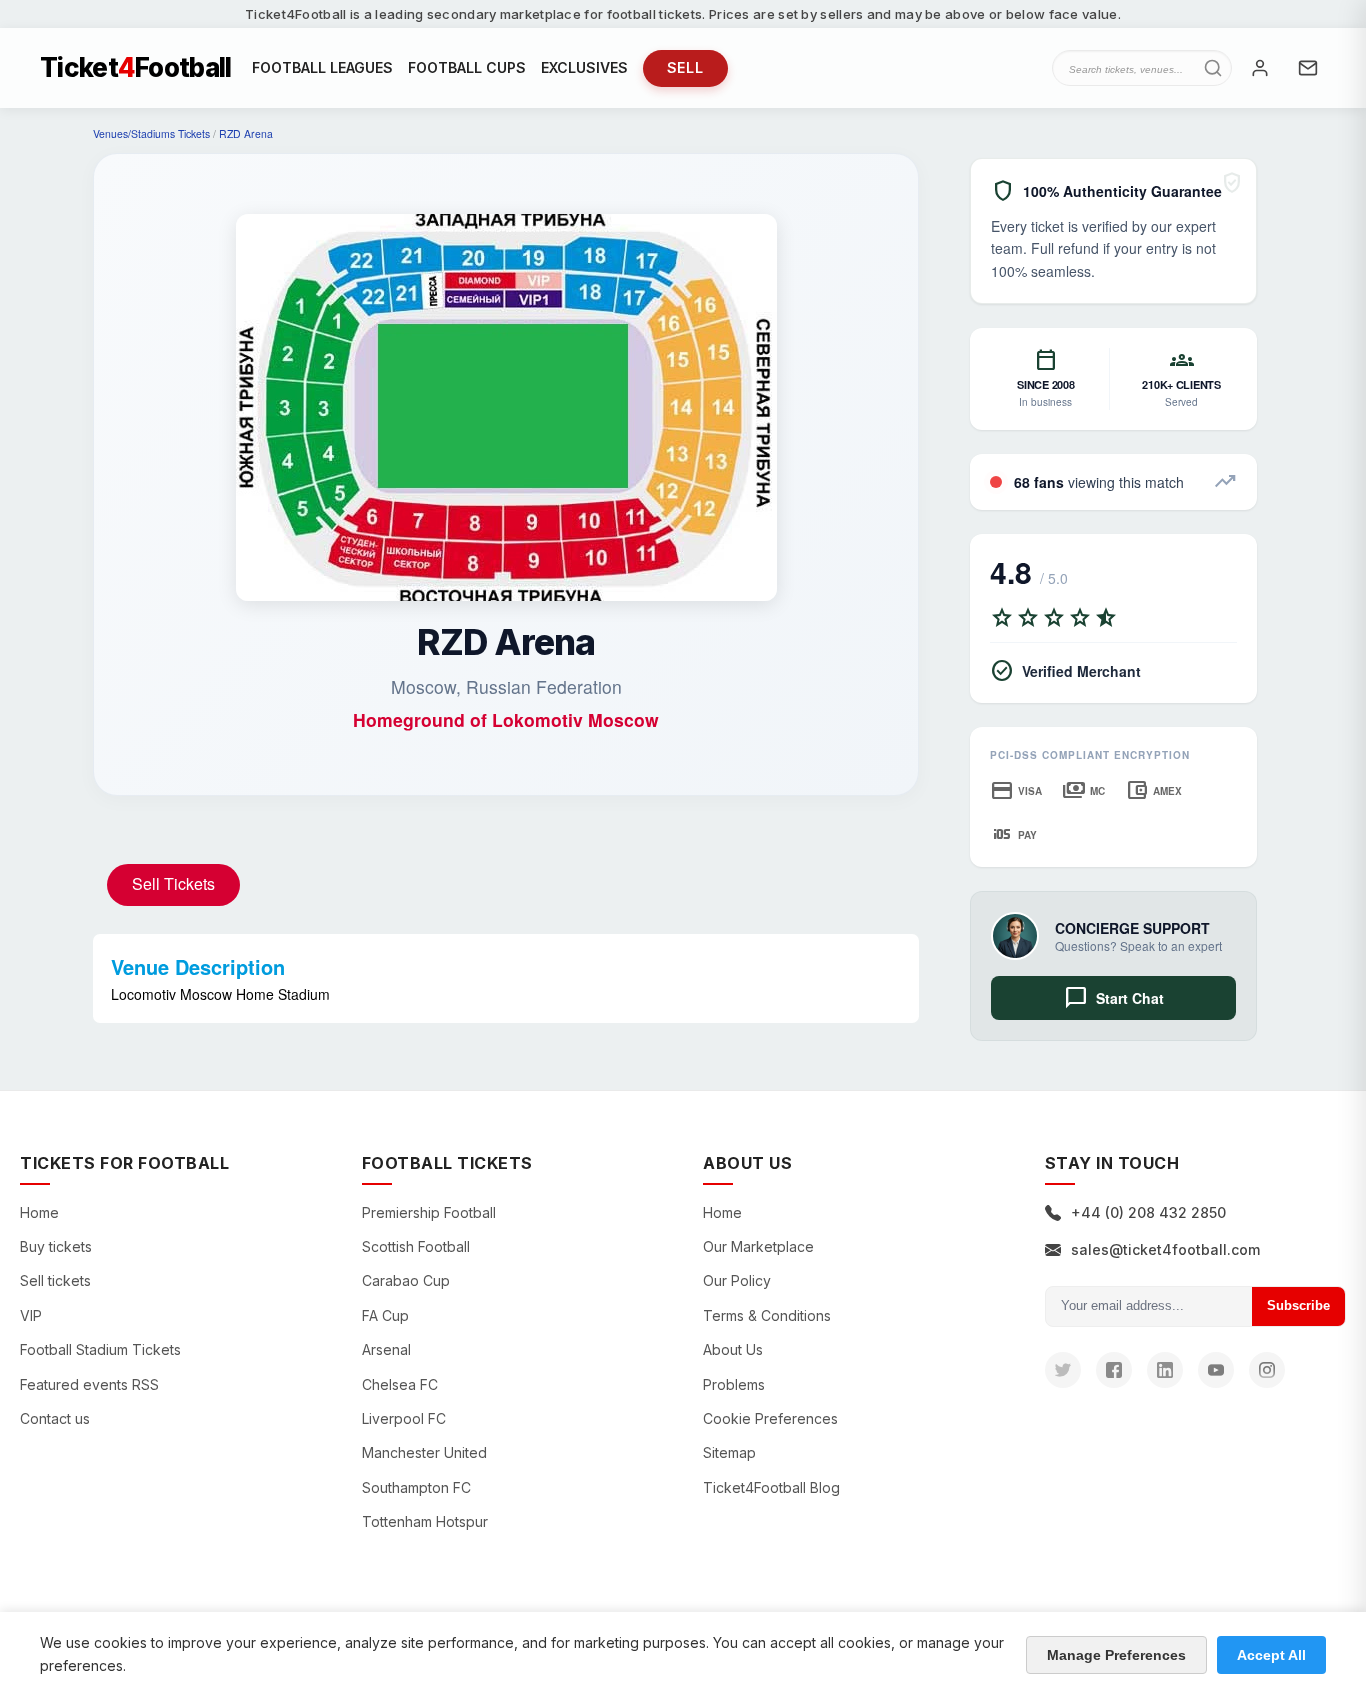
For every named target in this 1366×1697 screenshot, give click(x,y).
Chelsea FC (400, 1384)
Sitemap (729, 1452)
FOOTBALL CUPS (467, 67)
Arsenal (386, 1349)
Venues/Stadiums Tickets (151, 133)
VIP (31, 1315)
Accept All (1271, 1655)
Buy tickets (56, 1246)
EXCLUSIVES (584, 67)
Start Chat (1114, 998)
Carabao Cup (406, 1280)
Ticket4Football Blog (771, 1487)
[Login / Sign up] (1260, 68)
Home (39, 1212)
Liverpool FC (404, 1418)
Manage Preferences (1116, 1655)
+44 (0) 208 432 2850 (1148, 1212)
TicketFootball (136, 68)
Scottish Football (416, 1246)
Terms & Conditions (767, 1315)
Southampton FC (416, 1487)
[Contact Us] (1308, 68)
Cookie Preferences (770, 1418)
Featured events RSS (89, 1384)
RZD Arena (246, 133)
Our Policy (737, 1280)
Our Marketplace (758, 1246)
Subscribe (1298, 1305)
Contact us (55, 1418)
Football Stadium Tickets (100, 1349)
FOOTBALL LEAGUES (322, 67)
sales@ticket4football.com (1165, 1249)
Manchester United (424, 1452)
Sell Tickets (173, 883)
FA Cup (385, 1315)
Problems (734, 1384)
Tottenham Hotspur (425, 1521)
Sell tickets (55, 1280)
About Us (733, 1349)
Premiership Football (429, 1212)
